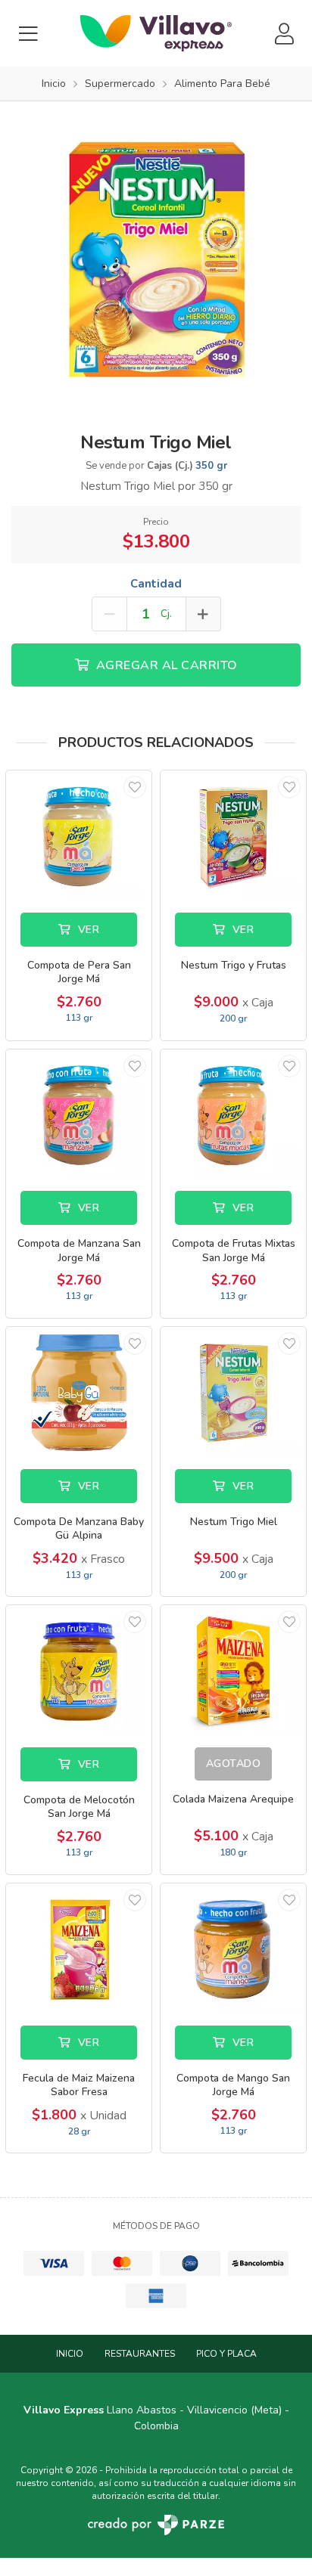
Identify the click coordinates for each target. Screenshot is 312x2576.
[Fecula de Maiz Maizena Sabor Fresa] (79, 1949)
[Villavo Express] (156, 33)
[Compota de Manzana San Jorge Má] (79, 1115)
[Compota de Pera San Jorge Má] (79, 836)
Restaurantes (140, 2354)
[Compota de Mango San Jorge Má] (233, 1949)
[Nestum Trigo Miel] (156, 256)
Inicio (70, 2354)
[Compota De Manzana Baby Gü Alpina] (79, 1392)
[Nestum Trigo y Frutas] (233, 836)
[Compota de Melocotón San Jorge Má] (79, 1671)
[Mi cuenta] (284, 34)
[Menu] (28, 34)
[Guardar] (135, 787)
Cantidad (156, 584)
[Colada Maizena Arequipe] (233, 1671)
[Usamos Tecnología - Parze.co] (156, 2525)
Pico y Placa (226, 2354)
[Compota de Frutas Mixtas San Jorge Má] (233, 1115)
